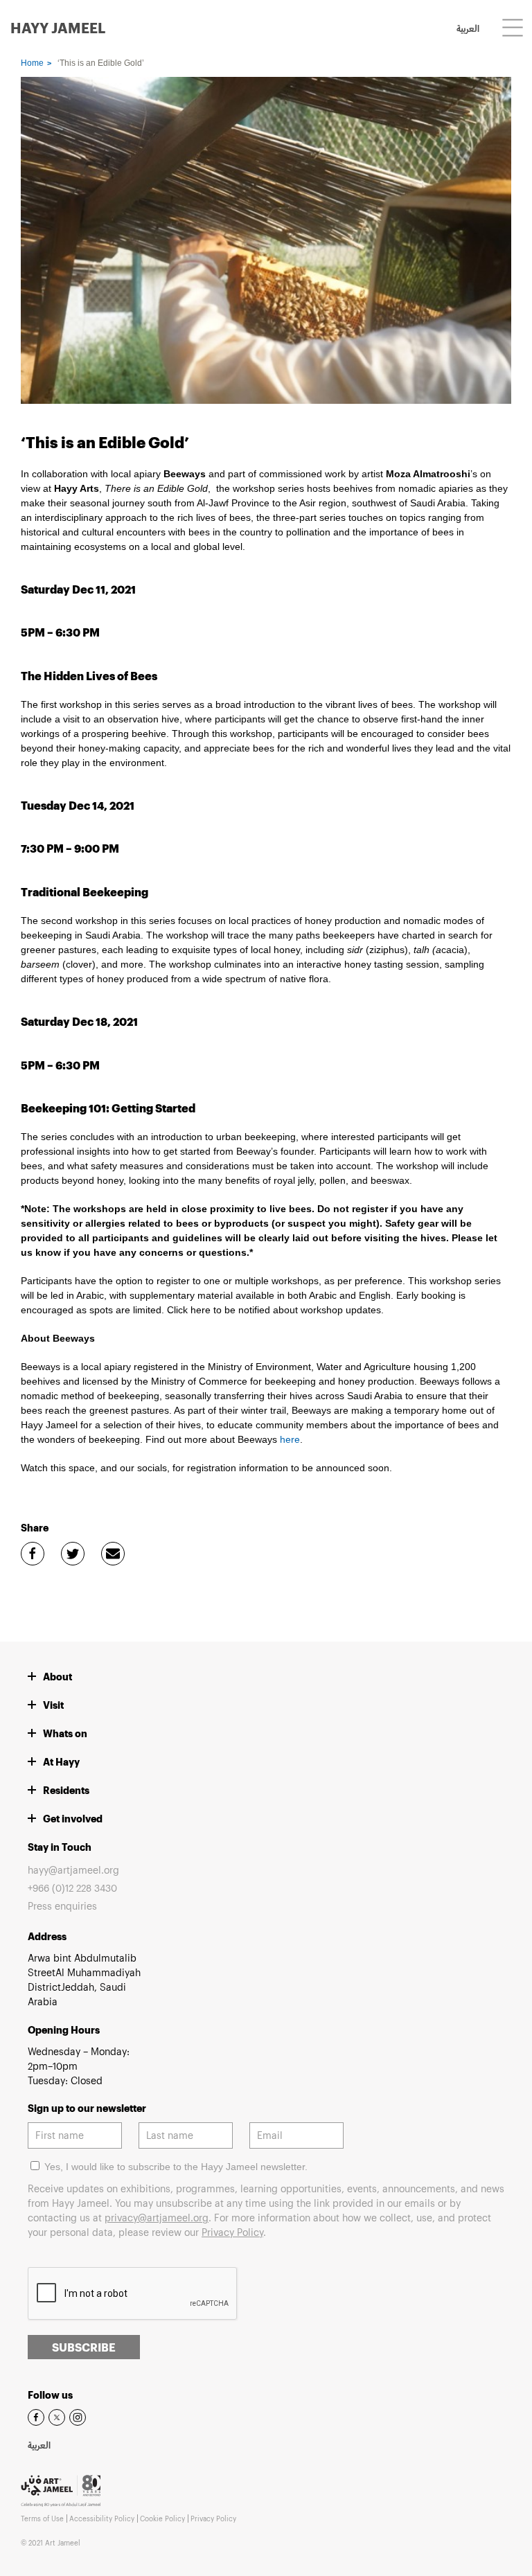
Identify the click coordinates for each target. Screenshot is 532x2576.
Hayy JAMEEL (58, 28)
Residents (66, 1790)
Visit (53, 1705)
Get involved (73, 1819)
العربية (468, 30)
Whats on (65, 1733)
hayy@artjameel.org (73, 1870)
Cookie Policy (162, 2519)
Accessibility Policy (102, 2519)
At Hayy (61, 1762)
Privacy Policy (232, 2232)
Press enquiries (62, 1906)
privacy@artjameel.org (157, 2218)
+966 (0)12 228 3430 (72, 1888)
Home (32, 63)
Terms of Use (42, 2519)
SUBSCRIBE (84, 2347)
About (57, 1677)
